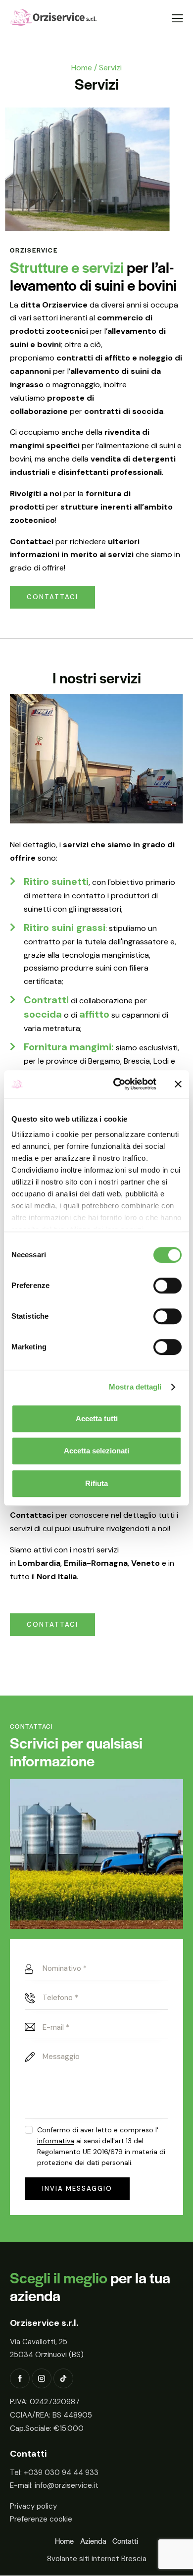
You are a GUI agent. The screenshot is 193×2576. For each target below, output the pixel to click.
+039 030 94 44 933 (61, 2473)
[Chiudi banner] (178, 1084)
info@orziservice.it (67, 2486)
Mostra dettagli (135, 1387)
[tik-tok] (63, 2379)
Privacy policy (33, 2506)
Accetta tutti (97, 1418)
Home (82, 68)
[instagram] (42, 2379)
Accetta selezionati (96, 1451)
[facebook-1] (20, 2379)
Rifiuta (96, 1483)
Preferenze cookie (41, 2520)
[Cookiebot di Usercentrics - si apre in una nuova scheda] (117, 1084)
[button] (177, 19)
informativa (56, 2141)
